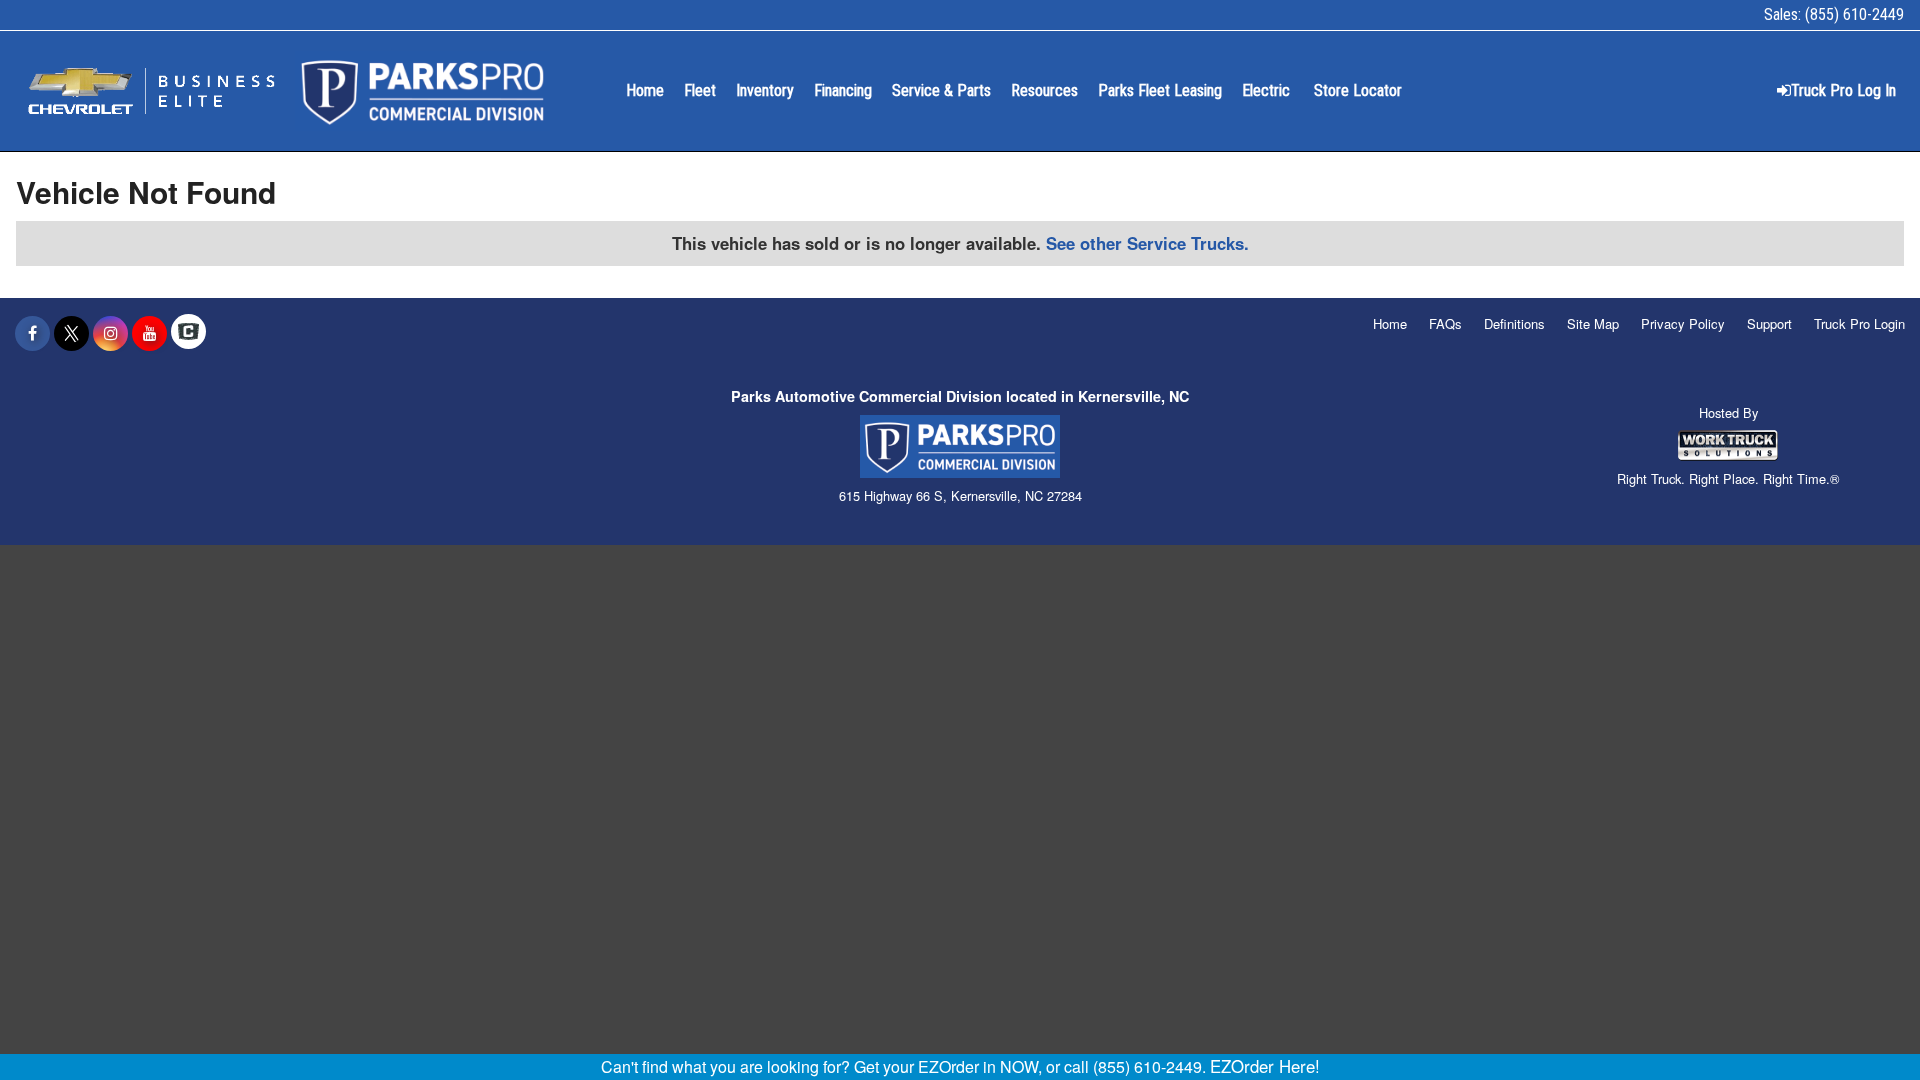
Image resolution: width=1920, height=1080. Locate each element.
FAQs (1445, 323)
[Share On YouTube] (149, 333)
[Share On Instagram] (110, 333)
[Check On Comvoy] (188, 333)
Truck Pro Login (1859, 323)
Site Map (1593, 323)
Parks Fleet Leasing (1160, 90)
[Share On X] (71, 333)
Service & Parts (941, 90)
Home (645, 90)
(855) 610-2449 (1854, 14)
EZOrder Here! (1265, 1066)
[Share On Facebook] (32, 333)
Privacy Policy (1683, 323)
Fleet (700, 90)
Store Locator (1358, 90)
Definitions (1514, 323)
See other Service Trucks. (1147, 243)
